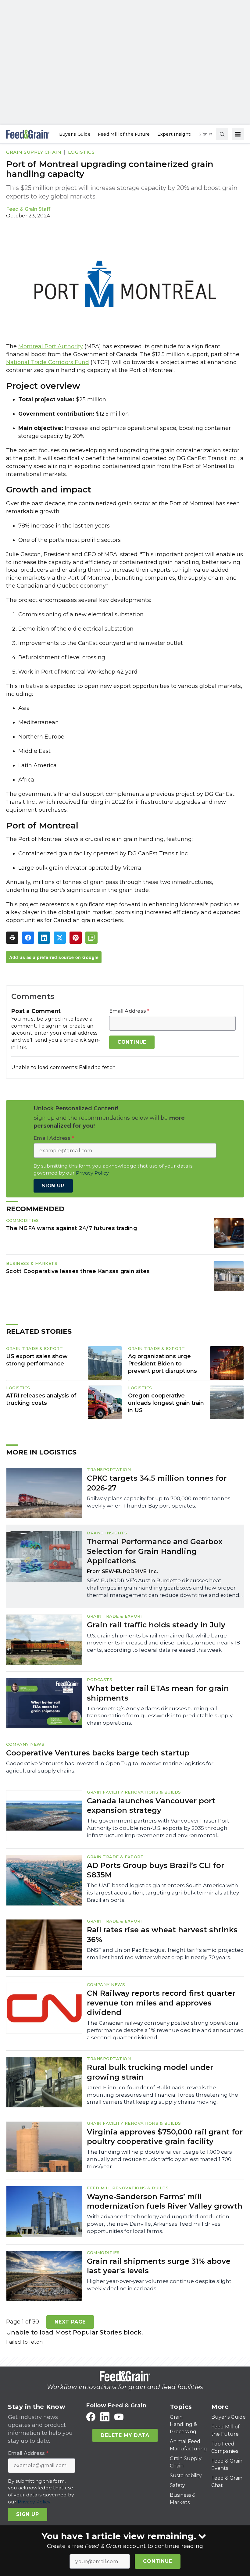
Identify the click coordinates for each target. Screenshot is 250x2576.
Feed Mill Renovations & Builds (128, 2188)
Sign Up (53, 1186)
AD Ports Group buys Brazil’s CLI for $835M (155, 1870)
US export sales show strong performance (37, 1360)
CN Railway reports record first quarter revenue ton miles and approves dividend (161, 2003)
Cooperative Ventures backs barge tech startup (98, 1753)
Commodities (23, 1220)
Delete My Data (125, 2435)
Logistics (81, 152)
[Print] (12, 938)
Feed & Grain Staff (28, 209)
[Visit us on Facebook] (91, 2417)
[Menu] (238, 134)
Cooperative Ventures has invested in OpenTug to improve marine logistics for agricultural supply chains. (110, 1767)
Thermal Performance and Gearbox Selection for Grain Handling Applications (155, 1551)
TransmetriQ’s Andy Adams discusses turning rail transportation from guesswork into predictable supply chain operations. (160, 1716)
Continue (157, 2561)
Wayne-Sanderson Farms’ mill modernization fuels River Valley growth (165, 2201)
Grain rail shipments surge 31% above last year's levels (159, 2266)
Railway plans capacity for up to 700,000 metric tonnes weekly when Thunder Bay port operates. (159, 1502)
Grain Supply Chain (34, 152)
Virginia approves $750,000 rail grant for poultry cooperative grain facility (165, 2137)
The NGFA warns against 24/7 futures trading (71, 1228)
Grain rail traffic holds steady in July (156, 1625)
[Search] (222, 134)
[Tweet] (60, 938)
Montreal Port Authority (51, 346)
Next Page (70, 2322)
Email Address (129, 1011)
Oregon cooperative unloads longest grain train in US (166, 1403)
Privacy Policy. (93, 1173)
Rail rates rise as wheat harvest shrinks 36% (162, 1934)
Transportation (109, 1469)
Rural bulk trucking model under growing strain (150, 2072)
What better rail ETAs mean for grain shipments (158, 1693)
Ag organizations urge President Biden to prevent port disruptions (162, 1364)
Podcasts (100, 1680)
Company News (25, 1744)
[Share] (28, 938)
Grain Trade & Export (34, 1348)
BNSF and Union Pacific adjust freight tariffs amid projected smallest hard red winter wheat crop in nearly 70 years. (165, 1954)
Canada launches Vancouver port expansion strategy (151, 1805)
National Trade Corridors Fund (48, 362)
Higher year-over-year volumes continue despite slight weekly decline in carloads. (159, 2285)
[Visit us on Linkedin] (105, 2417)
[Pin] (76, 938)
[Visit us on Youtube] (119, 2417)
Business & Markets (32, 1263)
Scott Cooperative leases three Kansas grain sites (78, 1271)
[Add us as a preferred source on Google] (91, 938)
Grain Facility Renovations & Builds (134, 1792)
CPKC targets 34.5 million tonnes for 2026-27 (157, 1483)
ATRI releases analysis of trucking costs (41, 1399)
